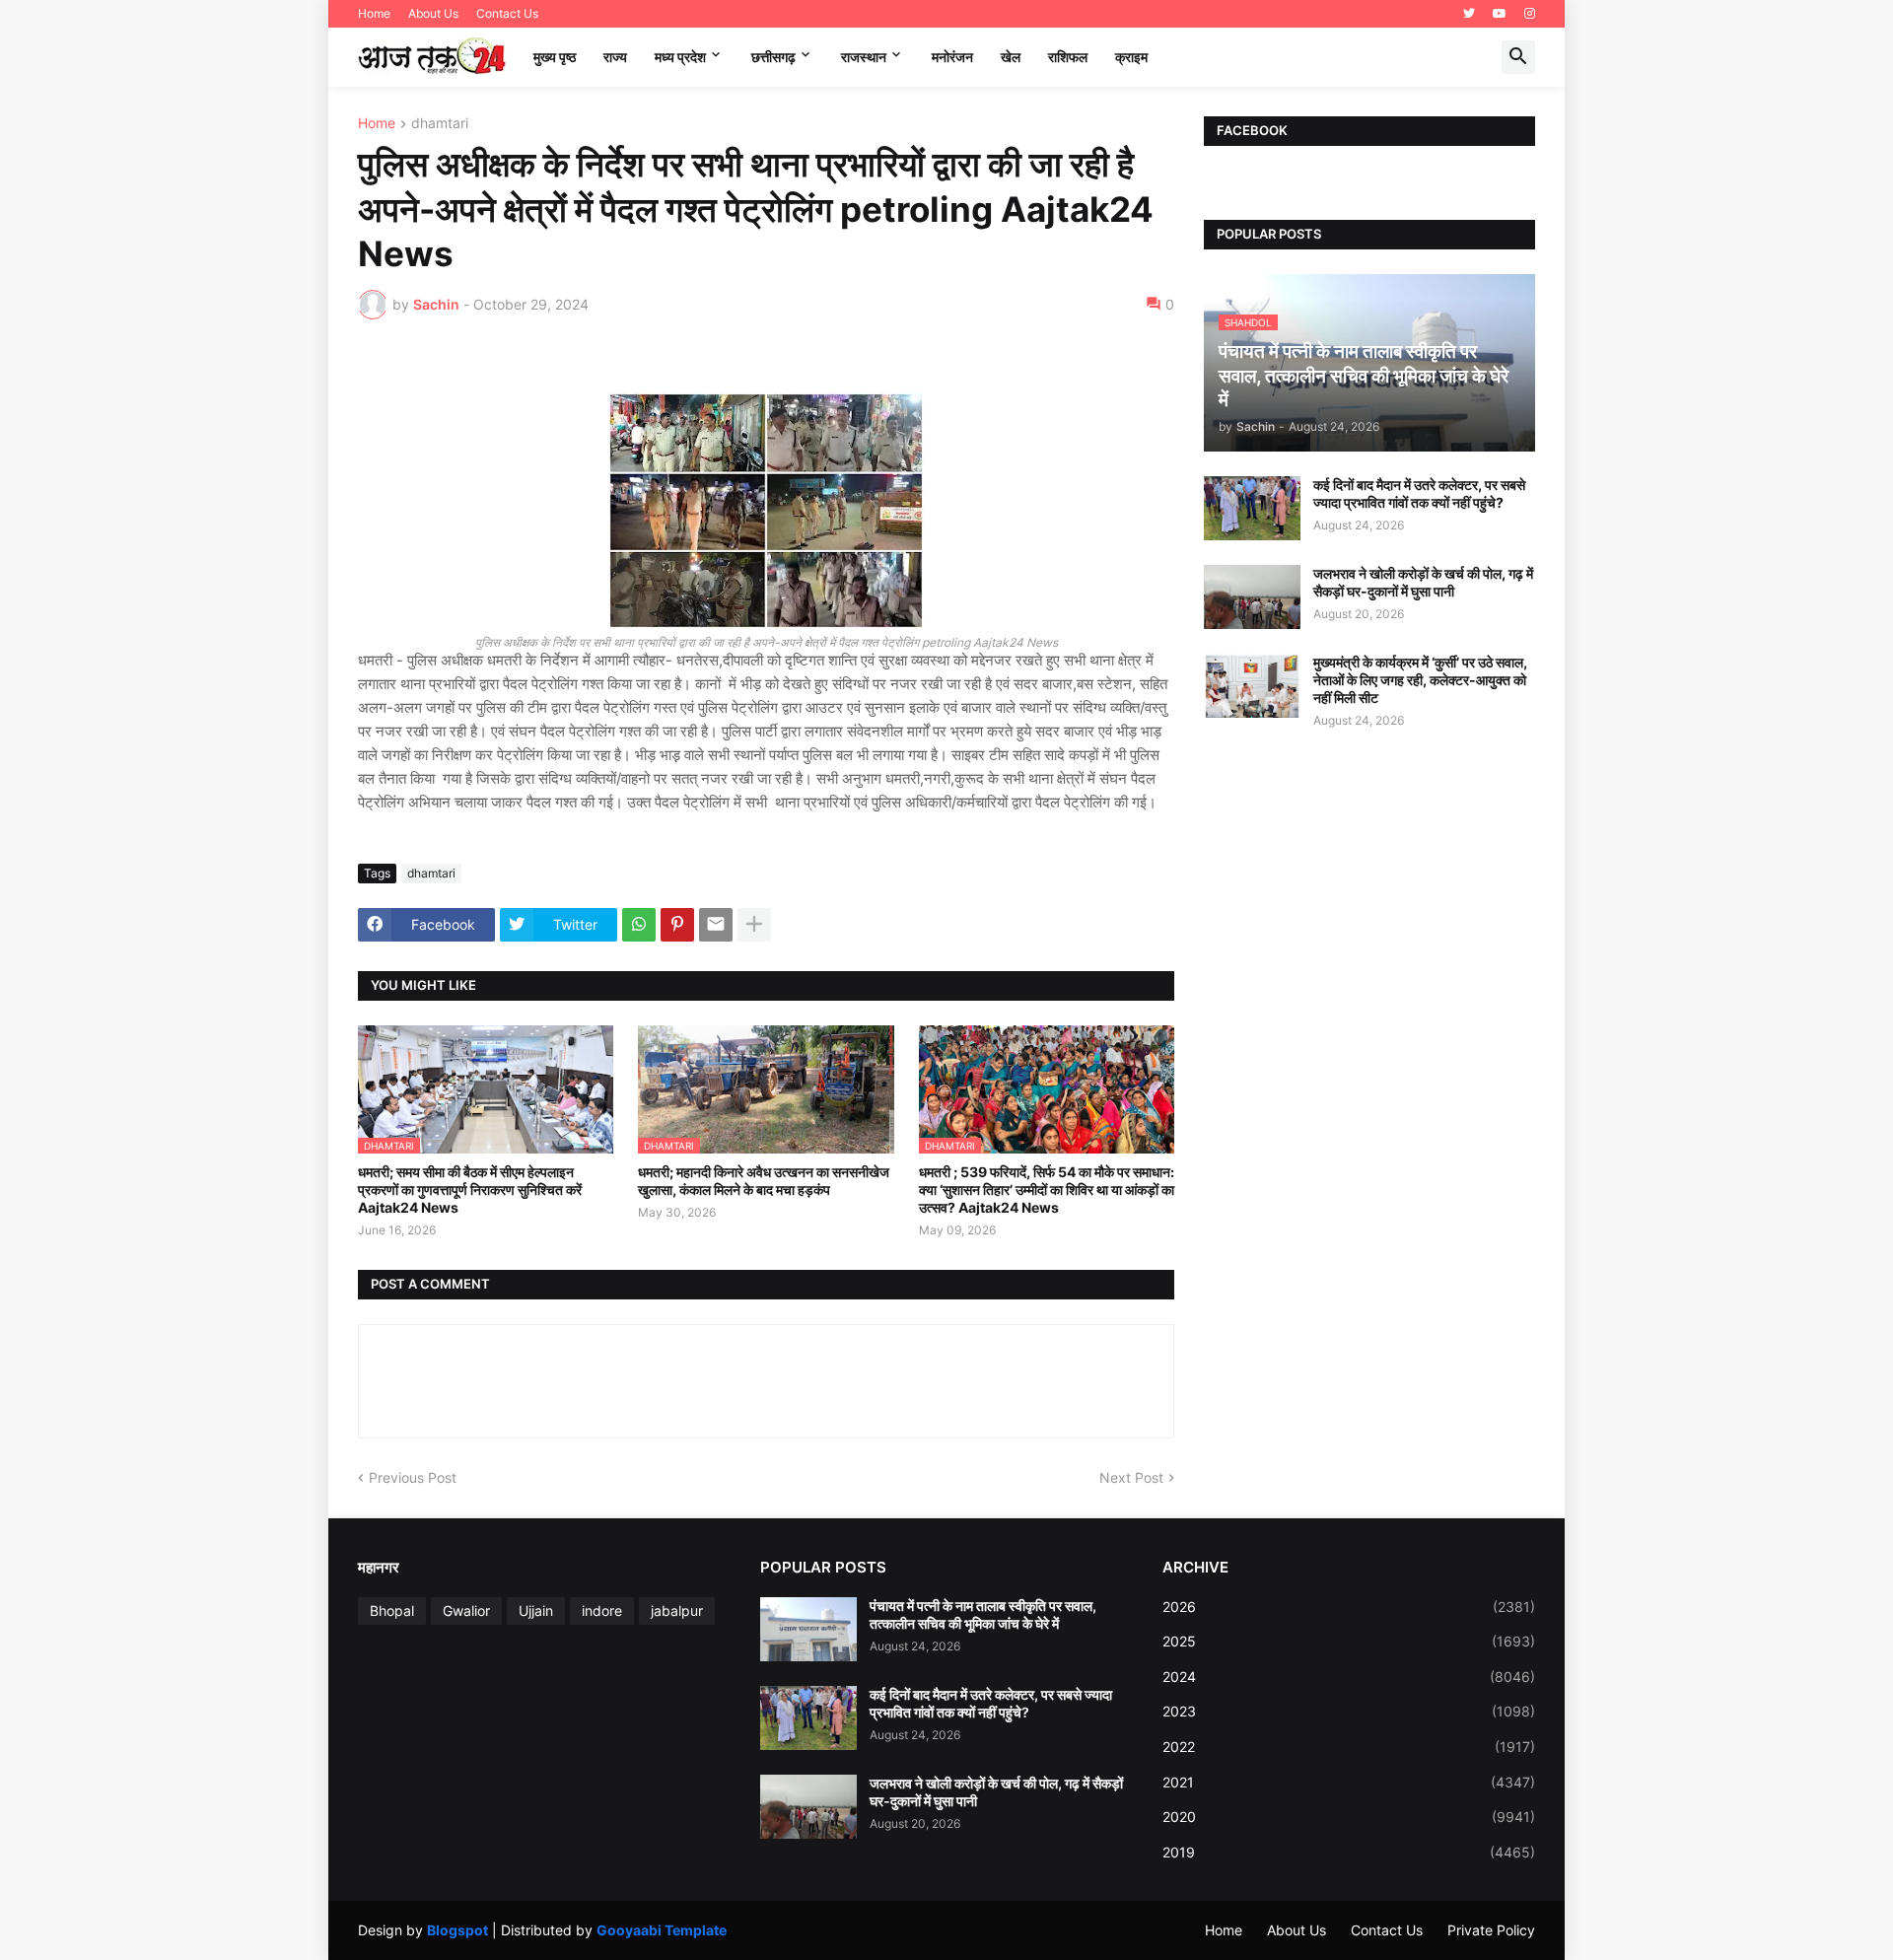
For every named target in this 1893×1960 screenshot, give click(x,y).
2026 (1349, 1607)
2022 (1349, 1747)
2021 (1349, 1782)
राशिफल (1068, 57)
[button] (1518, 57)
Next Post (1131, 1477)
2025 (1349, 1641)
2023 (1349, 1711)
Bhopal (392, 1610)
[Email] (716, 925)
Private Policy (1491, 1930)
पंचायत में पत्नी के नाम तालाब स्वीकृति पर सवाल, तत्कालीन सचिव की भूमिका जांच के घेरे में (983, 1614)
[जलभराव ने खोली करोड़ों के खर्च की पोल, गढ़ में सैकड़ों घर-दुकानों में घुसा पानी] (1252, 597)
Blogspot (457, 1930)
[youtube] (1500, 14)
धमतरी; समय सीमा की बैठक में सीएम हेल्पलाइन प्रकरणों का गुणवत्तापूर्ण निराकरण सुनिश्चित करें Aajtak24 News (470, 1190)
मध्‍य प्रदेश (680, 57)
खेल (1011, 57)
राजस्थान (864, 57)
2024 (1349, 1677)
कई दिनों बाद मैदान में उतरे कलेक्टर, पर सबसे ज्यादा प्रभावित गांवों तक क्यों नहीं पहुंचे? (1419, 493)
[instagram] (1530, 14)
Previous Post (413, 1477)
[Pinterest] (677, 925)
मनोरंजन (952, 57)
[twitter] (1469, 14)
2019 (1349, 1852)
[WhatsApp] (639, 925)
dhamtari (440, 124)
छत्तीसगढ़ (773, 57)
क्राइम (1131, 57)
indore (602, 1610)
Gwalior (466, 1610)
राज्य (615, 57)
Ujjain (536, 1610)
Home (374, 13)
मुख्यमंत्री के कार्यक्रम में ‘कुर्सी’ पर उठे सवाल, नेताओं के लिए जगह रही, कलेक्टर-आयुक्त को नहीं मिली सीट (1420, 680)
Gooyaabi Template (662, 1930)
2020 (1349, 1817)
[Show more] (754, 925)
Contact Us (507, 13)
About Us (433, 13)
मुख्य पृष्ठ (555, 57)
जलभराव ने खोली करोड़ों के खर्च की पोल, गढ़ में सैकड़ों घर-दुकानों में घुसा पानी (1423, 582)
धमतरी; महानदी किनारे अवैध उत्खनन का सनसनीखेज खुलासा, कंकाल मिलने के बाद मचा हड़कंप (764, 1181)
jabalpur (677, 1610)
